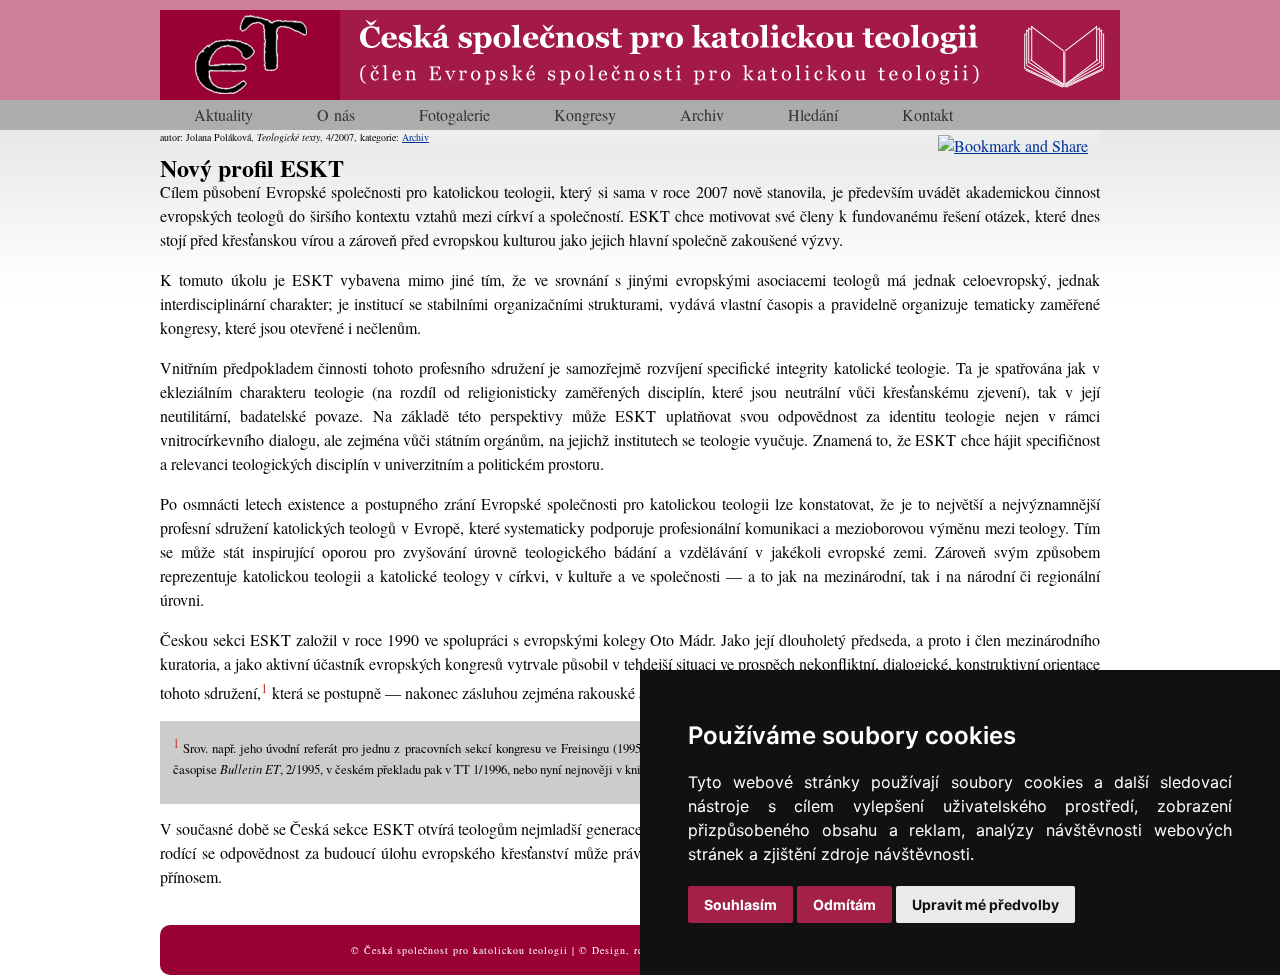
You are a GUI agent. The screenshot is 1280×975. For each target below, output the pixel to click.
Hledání (813, 114)
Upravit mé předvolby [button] (985, 904)
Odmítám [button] (844, 904)
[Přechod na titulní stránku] (640, 93)
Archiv (702, 114)
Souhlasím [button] (740, 904)
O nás (336, 114)
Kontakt (927, 114)
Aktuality (223, 114)
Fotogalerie (454, 114)
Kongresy (585, 114)
